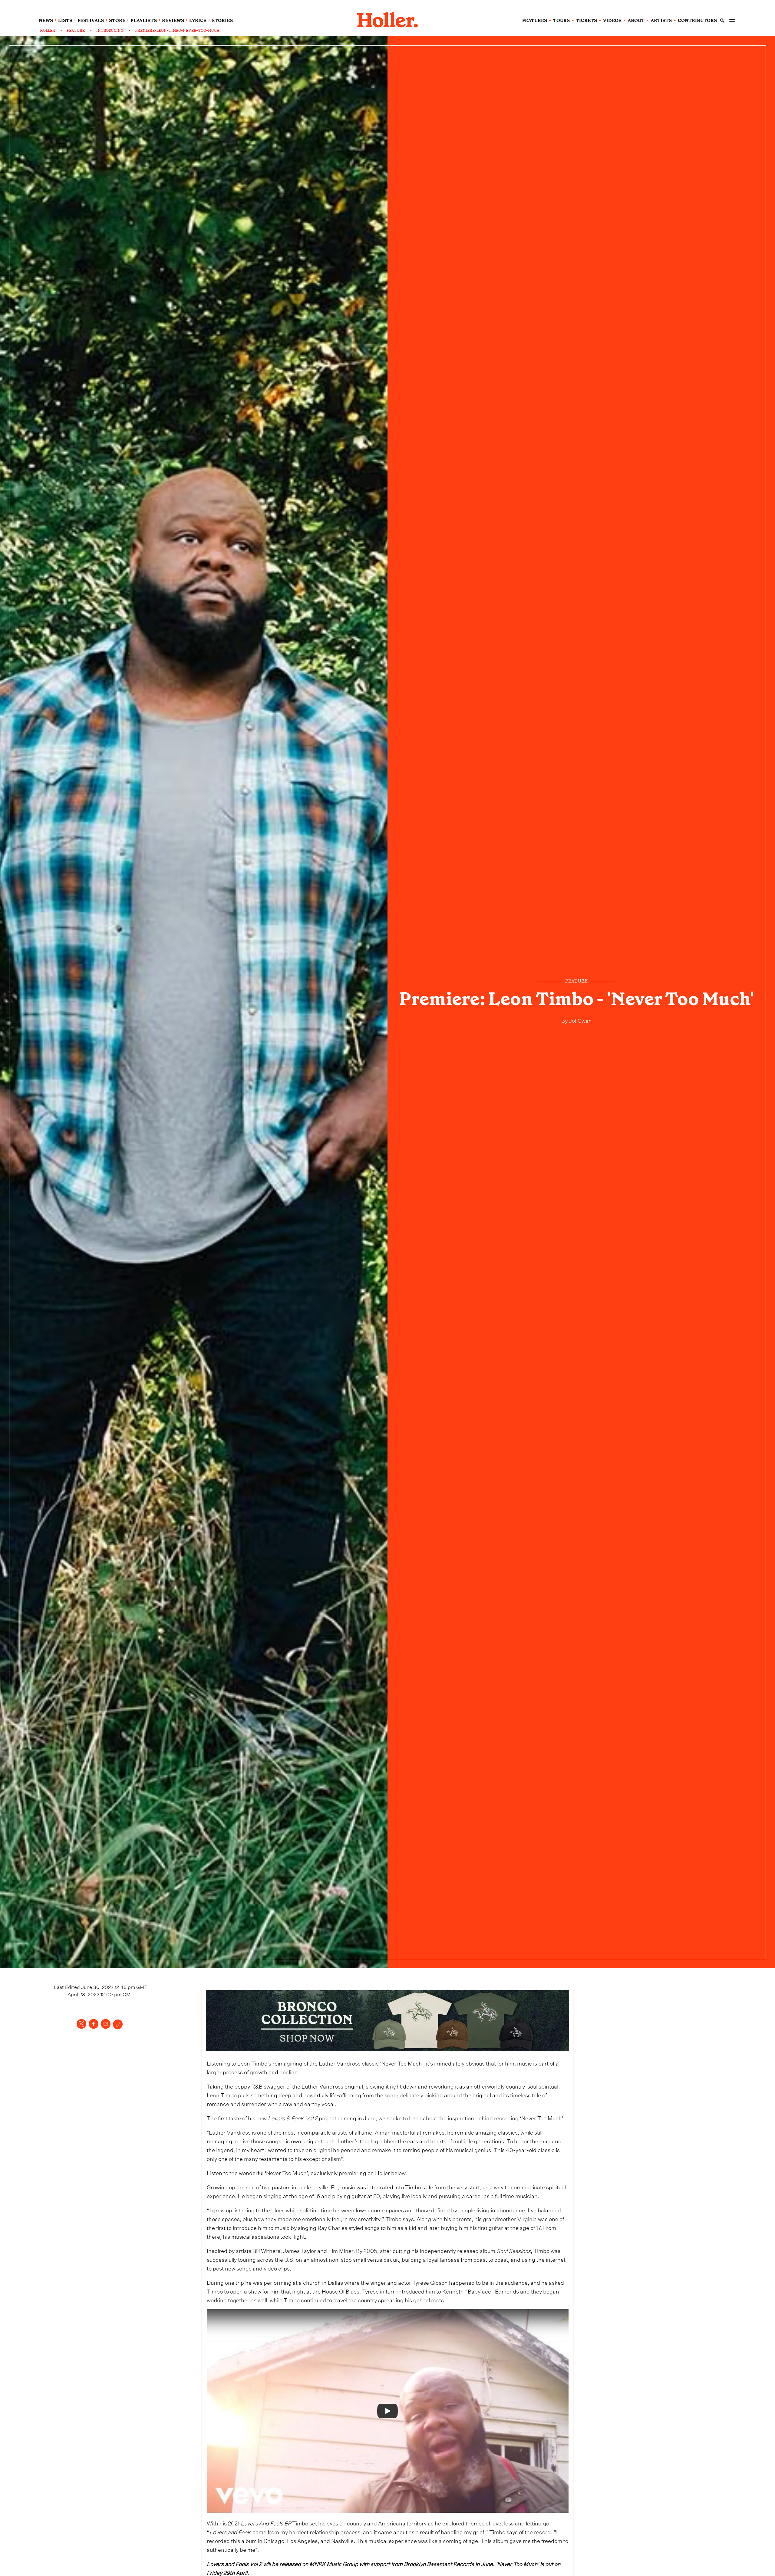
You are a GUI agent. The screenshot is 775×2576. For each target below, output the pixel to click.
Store (117, 21)
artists (661, 21)
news (46, 21)
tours (561, 21)
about (636, 21)
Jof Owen (580, 1020)
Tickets (586, 21)
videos (612, 21)
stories (222, 21)
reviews (173, 21)
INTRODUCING (110, 31)
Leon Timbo (252, 2063)
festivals (91, 21)
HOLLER (48, 31)
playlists (144, 21)
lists (65, 21)
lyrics (198, 21)
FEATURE (76, 31)
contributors (697, 21)
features (535, 21)
